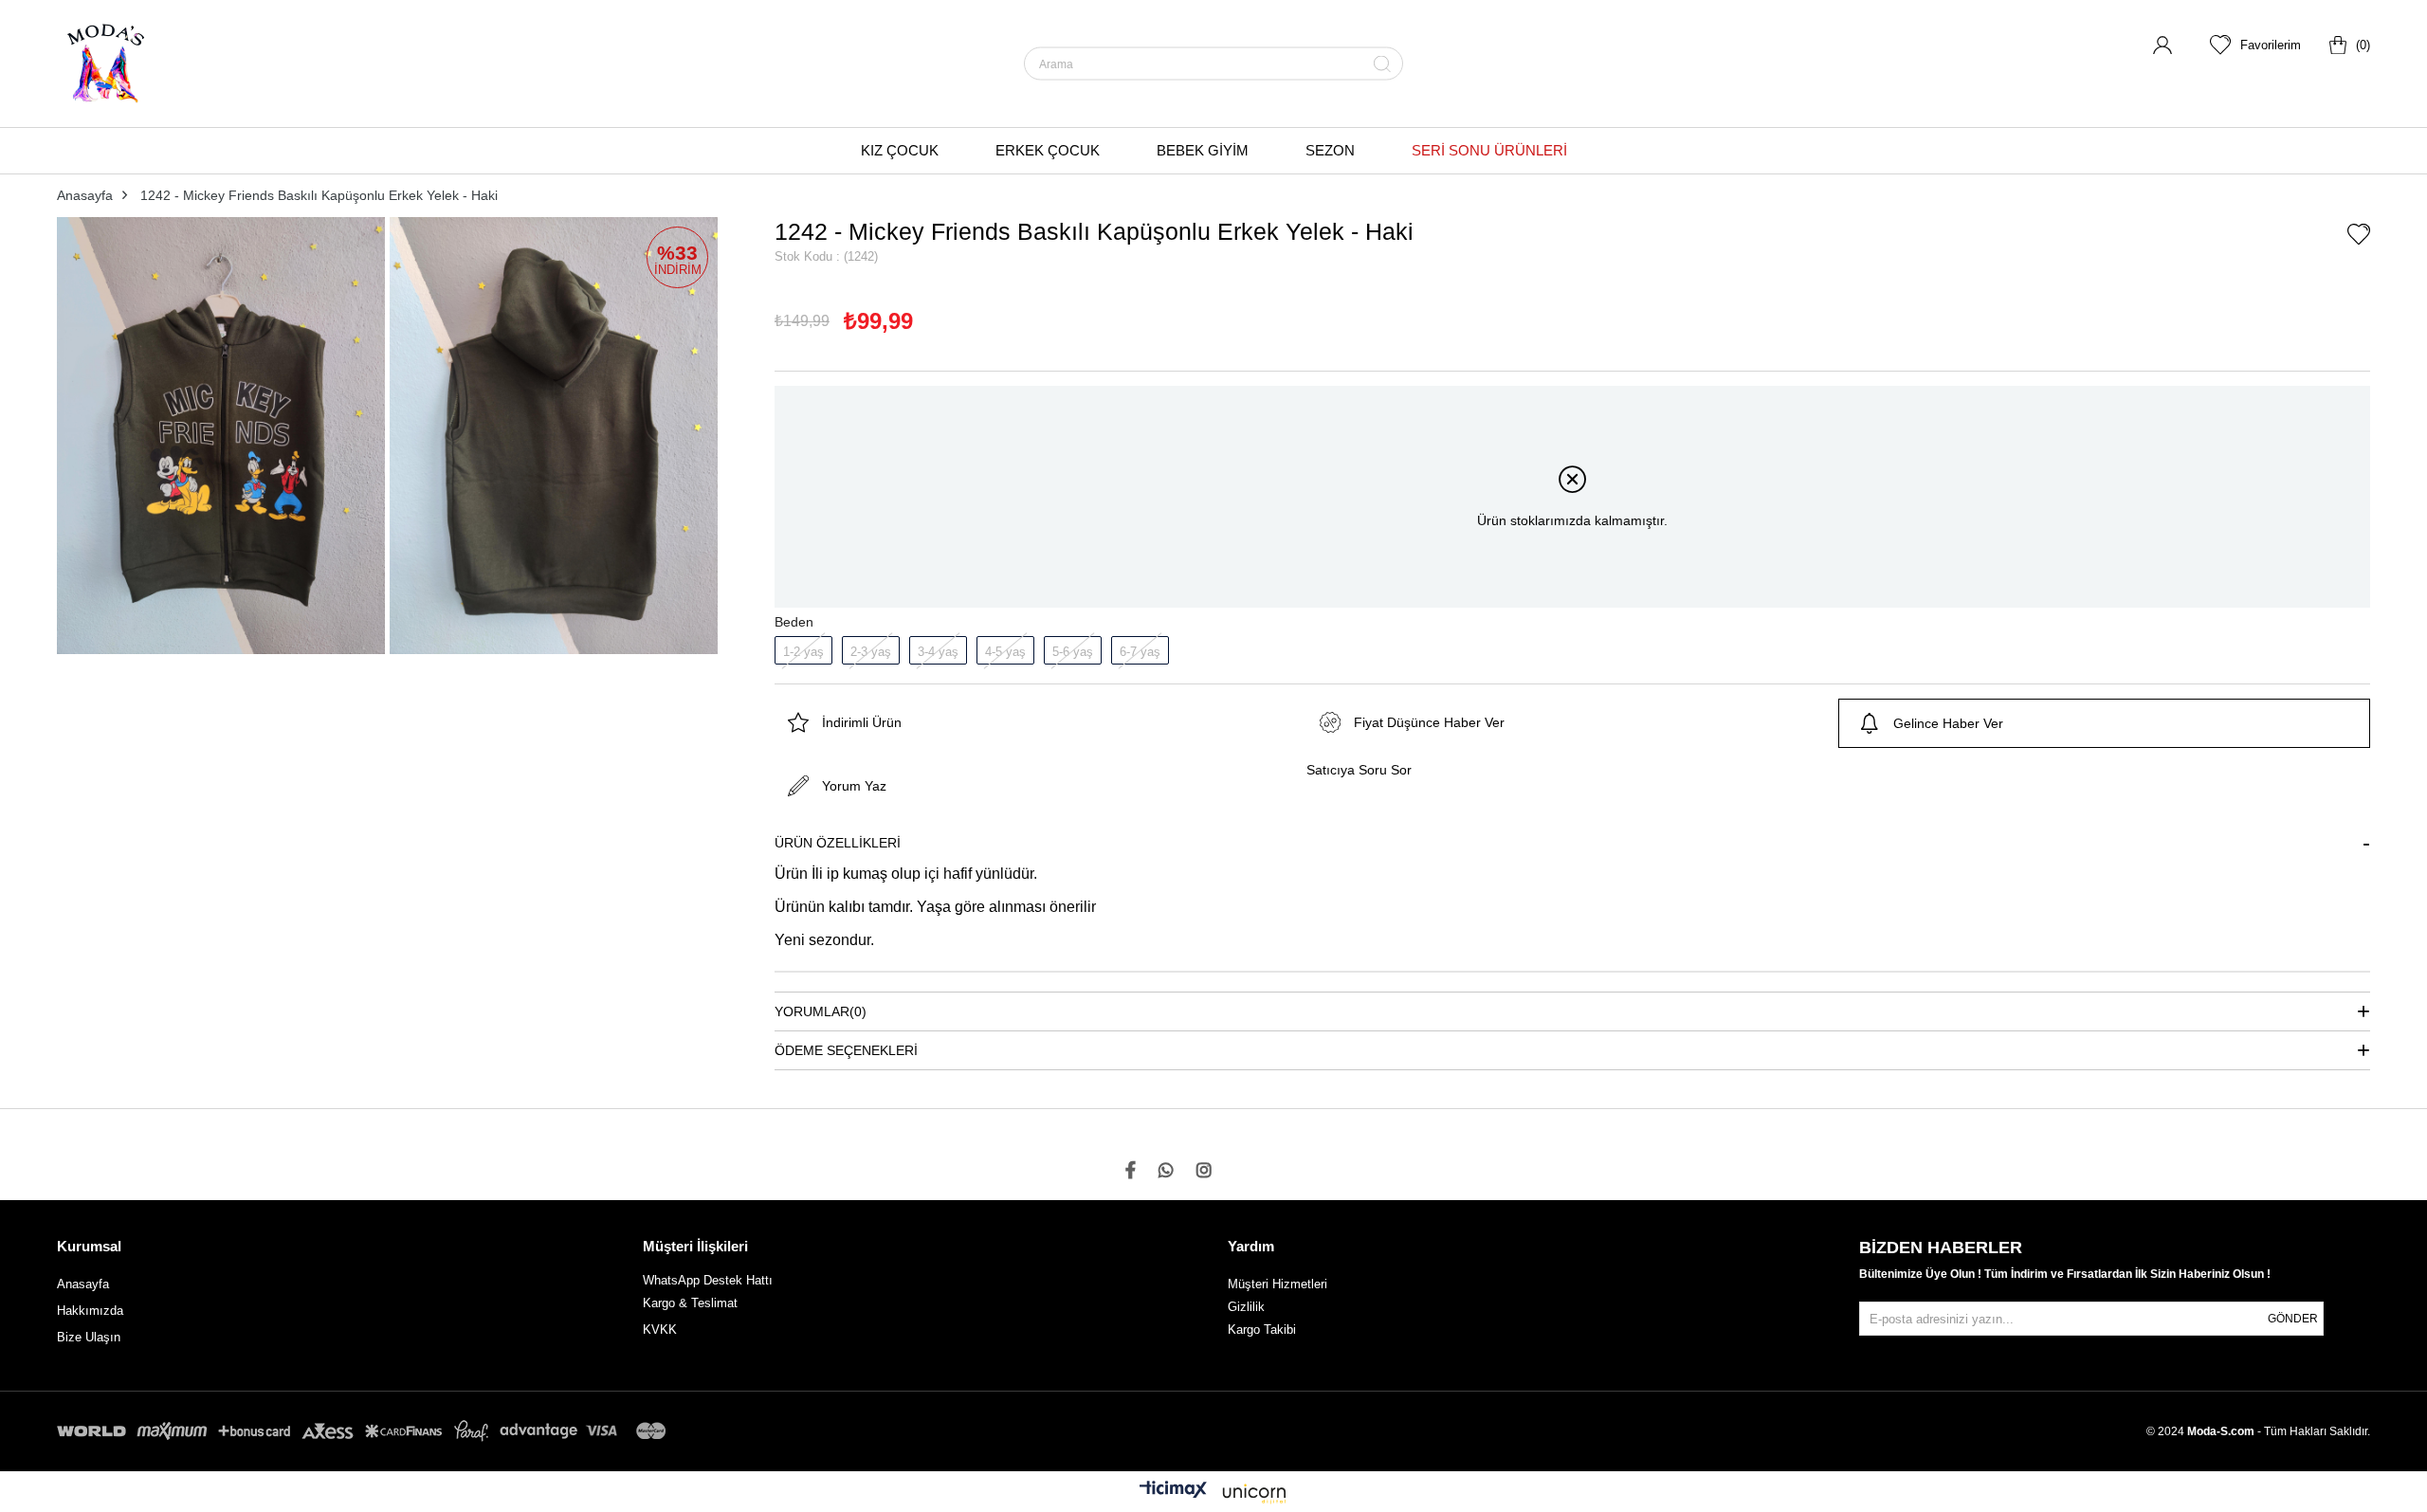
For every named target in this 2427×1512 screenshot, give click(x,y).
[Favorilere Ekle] (2359, 236)
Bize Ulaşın (89, 1337)
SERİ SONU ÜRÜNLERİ (1489, 150)
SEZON (1330, 150)
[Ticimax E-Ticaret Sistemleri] (1213, 1494)
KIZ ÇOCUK (900, 150)
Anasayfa (83, 1284)
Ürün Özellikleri (838, 843)
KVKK (660, 1330)
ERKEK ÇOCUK (1048, 150)
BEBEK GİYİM (1203, 150)
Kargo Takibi (1262, 1330)
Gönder (2293, 1319)
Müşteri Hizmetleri (1277, 1284)
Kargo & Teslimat (690, 1303)
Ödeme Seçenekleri (846, 1050)
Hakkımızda (90, 1311)
